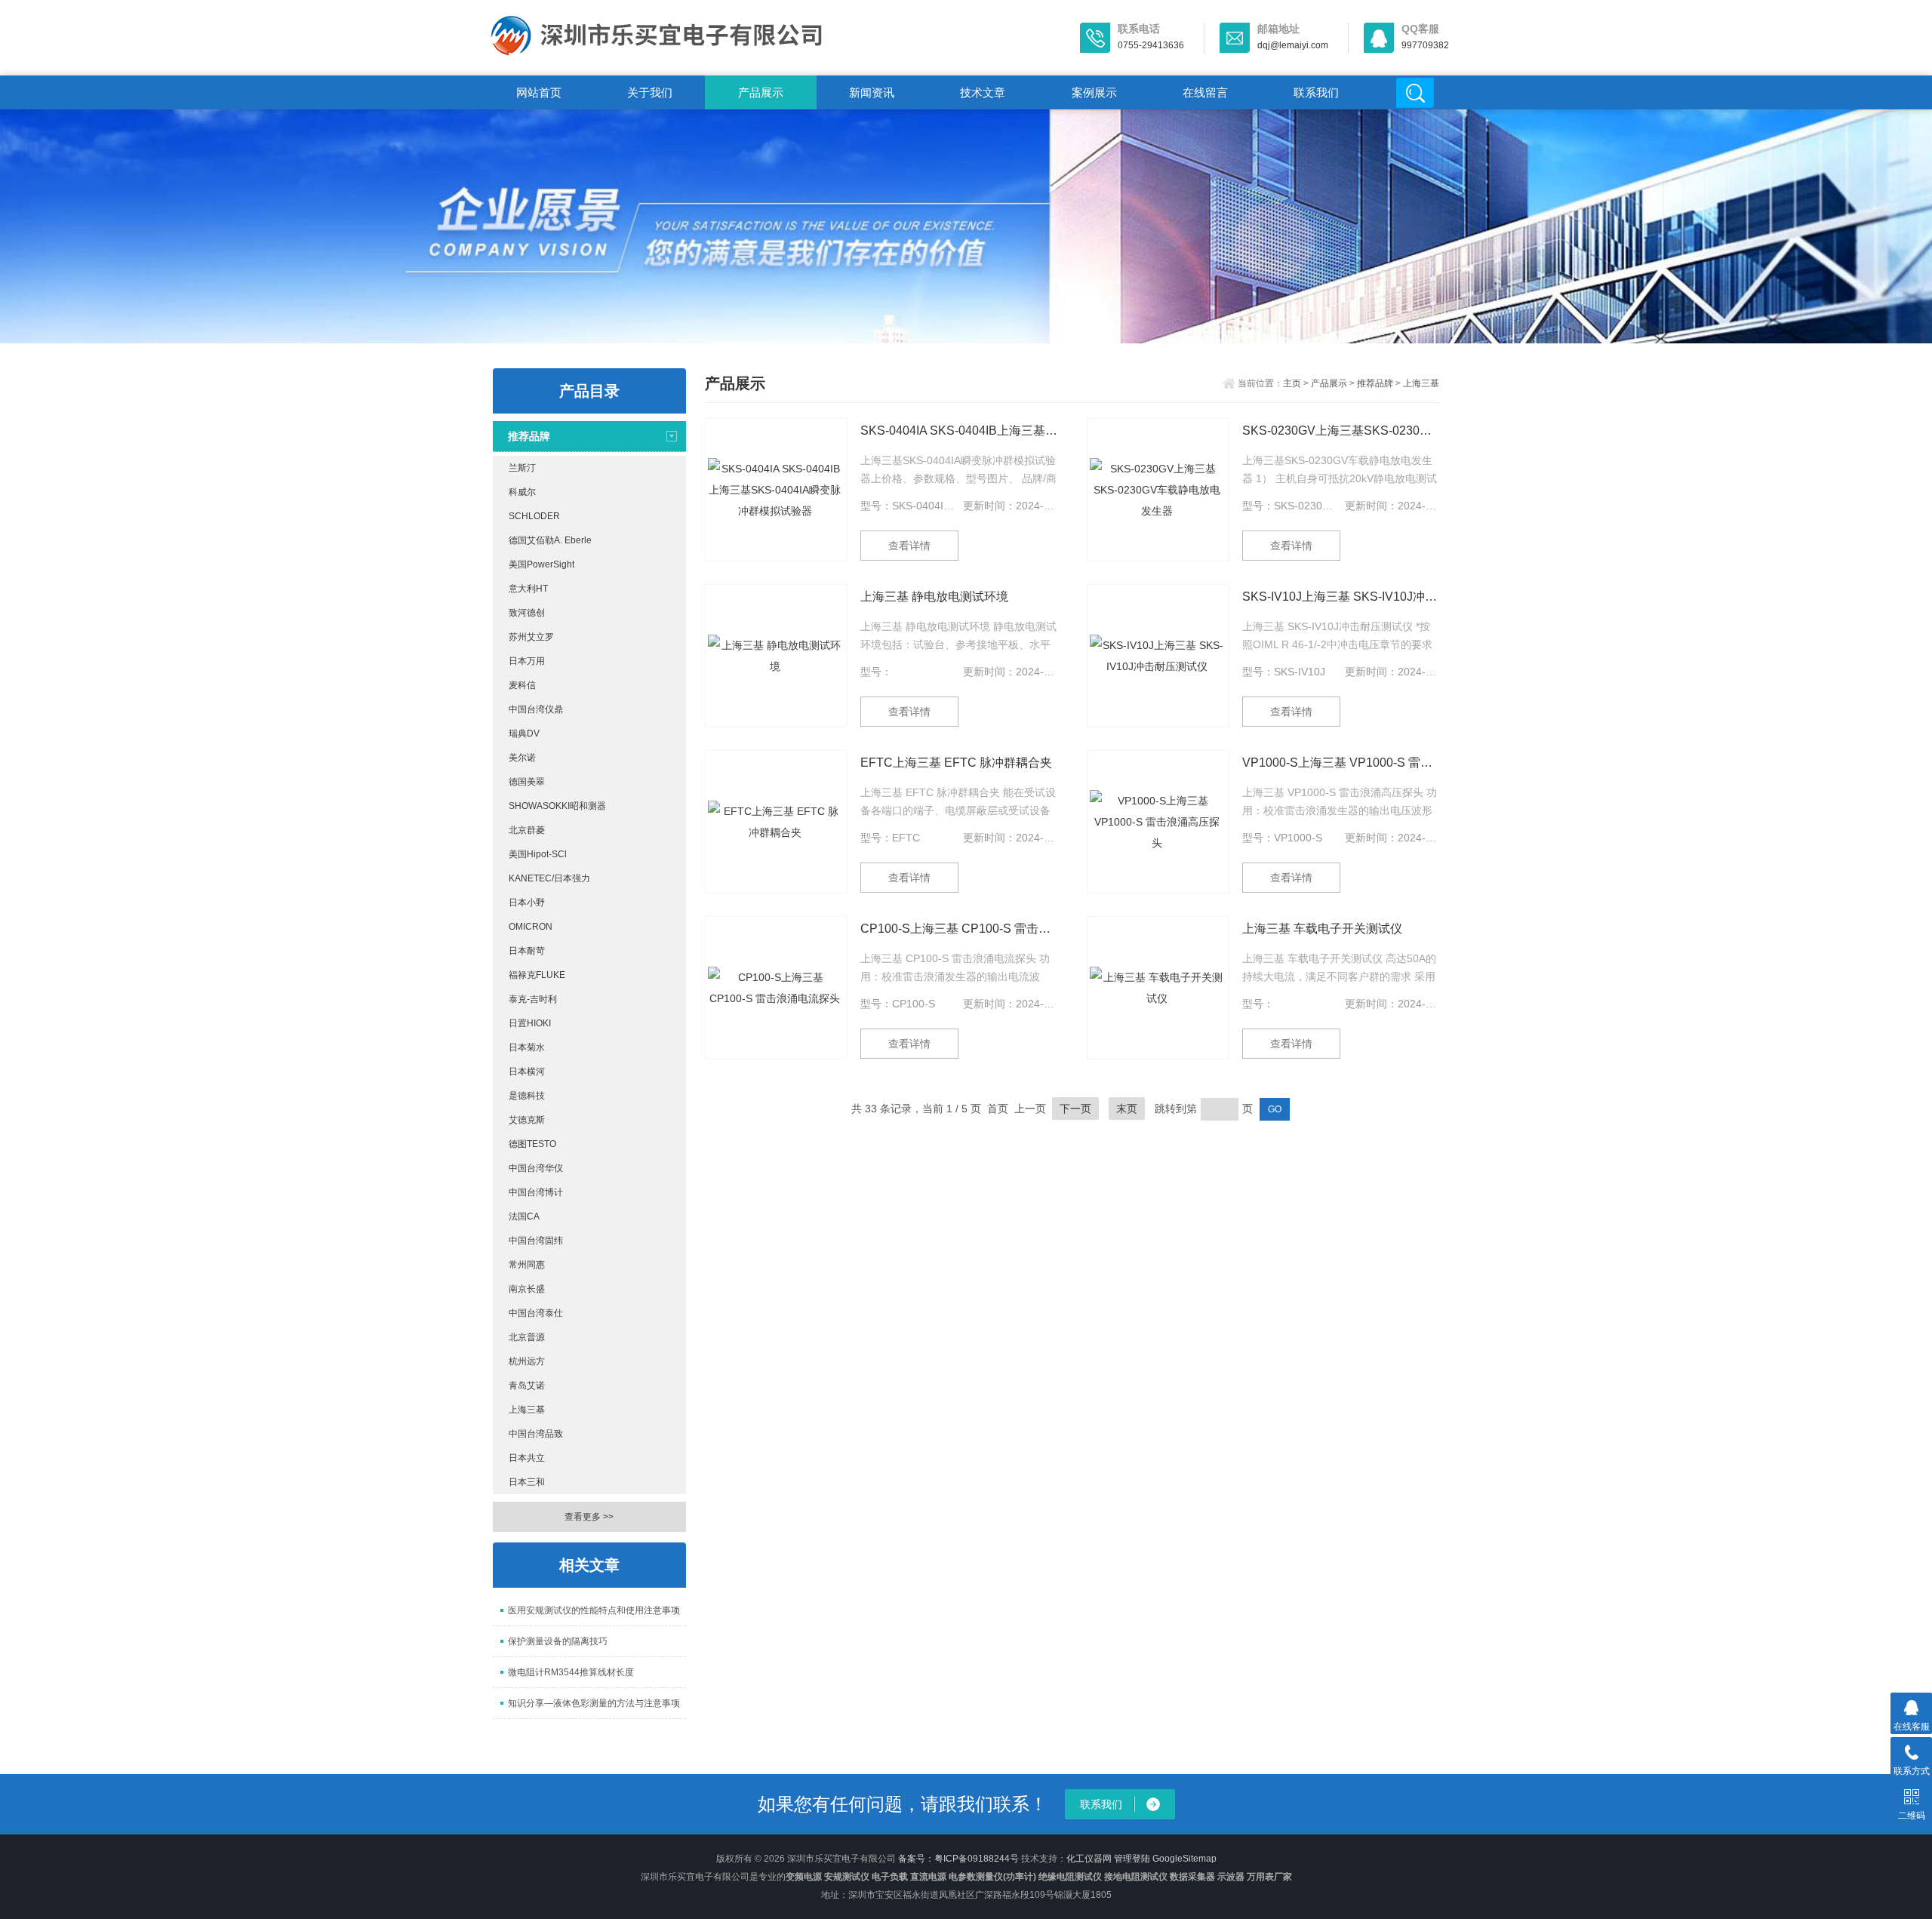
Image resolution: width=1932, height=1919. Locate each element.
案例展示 (1094, 92)
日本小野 (527, 903)
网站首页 (539, 92)
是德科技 (527, 1096)
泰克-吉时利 (533, 999)
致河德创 (527, 613)
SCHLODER (534, 516)
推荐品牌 (529, 436)
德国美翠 (527, 782)
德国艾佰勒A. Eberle (550, 540)
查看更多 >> (589, 1517)
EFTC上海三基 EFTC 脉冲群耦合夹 (956, 763)
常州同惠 (527, 1265)
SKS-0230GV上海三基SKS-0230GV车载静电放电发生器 (1341, 431)
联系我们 (1316, 92)
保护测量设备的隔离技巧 (558, 1641)
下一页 (1075, 1109)
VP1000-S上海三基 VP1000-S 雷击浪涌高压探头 (1341, 763)
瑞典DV (524, 733)
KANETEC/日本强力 (549, 878)
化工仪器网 (1089, 1859)
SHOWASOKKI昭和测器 (557, 806)
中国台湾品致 (536, 1434)
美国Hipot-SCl (538, 854)
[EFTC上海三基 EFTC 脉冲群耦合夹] (776, 822)
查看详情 (909, 546)
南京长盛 (527, 1289)
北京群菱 (527, 830)
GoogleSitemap (1184, 1859)
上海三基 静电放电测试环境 (934, 597)
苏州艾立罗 (531, 637)
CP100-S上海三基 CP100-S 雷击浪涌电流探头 (959, 929)
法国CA (524, 1216)
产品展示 (761, 92)
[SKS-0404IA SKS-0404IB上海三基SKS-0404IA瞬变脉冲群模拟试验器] (776, 490)
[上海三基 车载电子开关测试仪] (1158, 988)
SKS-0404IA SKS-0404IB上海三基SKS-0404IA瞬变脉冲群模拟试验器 (959, 431)
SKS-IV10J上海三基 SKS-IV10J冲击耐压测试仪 (1341, 597)
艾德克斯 (527, 1120)
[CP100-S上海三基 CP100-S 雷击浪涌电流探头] (776, 988)
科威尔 (522, 492)
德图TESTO (532, 1144)
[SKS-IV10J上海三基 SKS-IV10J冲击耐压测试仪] (1158, 656)
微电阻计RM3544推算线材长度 (571, 1672)
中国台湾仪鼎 (536, 709)
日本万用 (527, 661)
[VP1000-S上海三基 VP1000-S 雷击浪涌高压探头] (1158, 822)
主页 (1292, 383)
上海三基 (527, 1410)
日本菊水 (527, 1047)
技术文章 (983, 92)
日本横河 (527, 1072)
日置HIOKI (530, 1023)
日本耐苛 (527, 951)
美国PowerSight (541, 564)
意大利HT (528, 589)
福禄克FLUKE (537, 975)
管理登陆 (1132, 1859)
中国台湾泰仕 (536, 1313)
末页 (1127, 1109)
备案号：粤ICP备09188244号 (958, 1859)
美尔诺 (522, 758)
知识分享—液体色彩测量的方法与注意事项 (594, 1703)
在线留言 (1205, 92)
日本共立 (527, 1458)
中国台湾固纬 (536, 1241)
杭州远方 (527, 1361)
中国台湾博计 (536, 1192)
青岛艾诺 (527, 1385)
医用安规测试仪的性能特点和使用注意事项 (594, 1610)
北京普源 (527, 1337)
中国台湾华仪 (536, 1168)
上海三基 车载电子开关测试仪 (1322, 929)
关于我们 (650, 92)
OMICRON (531, 927)
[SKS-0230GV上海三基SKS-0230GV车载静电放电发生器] (1158, 490)
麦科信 (522, 685)
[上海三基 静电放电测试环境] (776, 656)
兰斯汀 (522, 468)
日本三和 (527, 1482)
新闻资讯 (872, 92)
